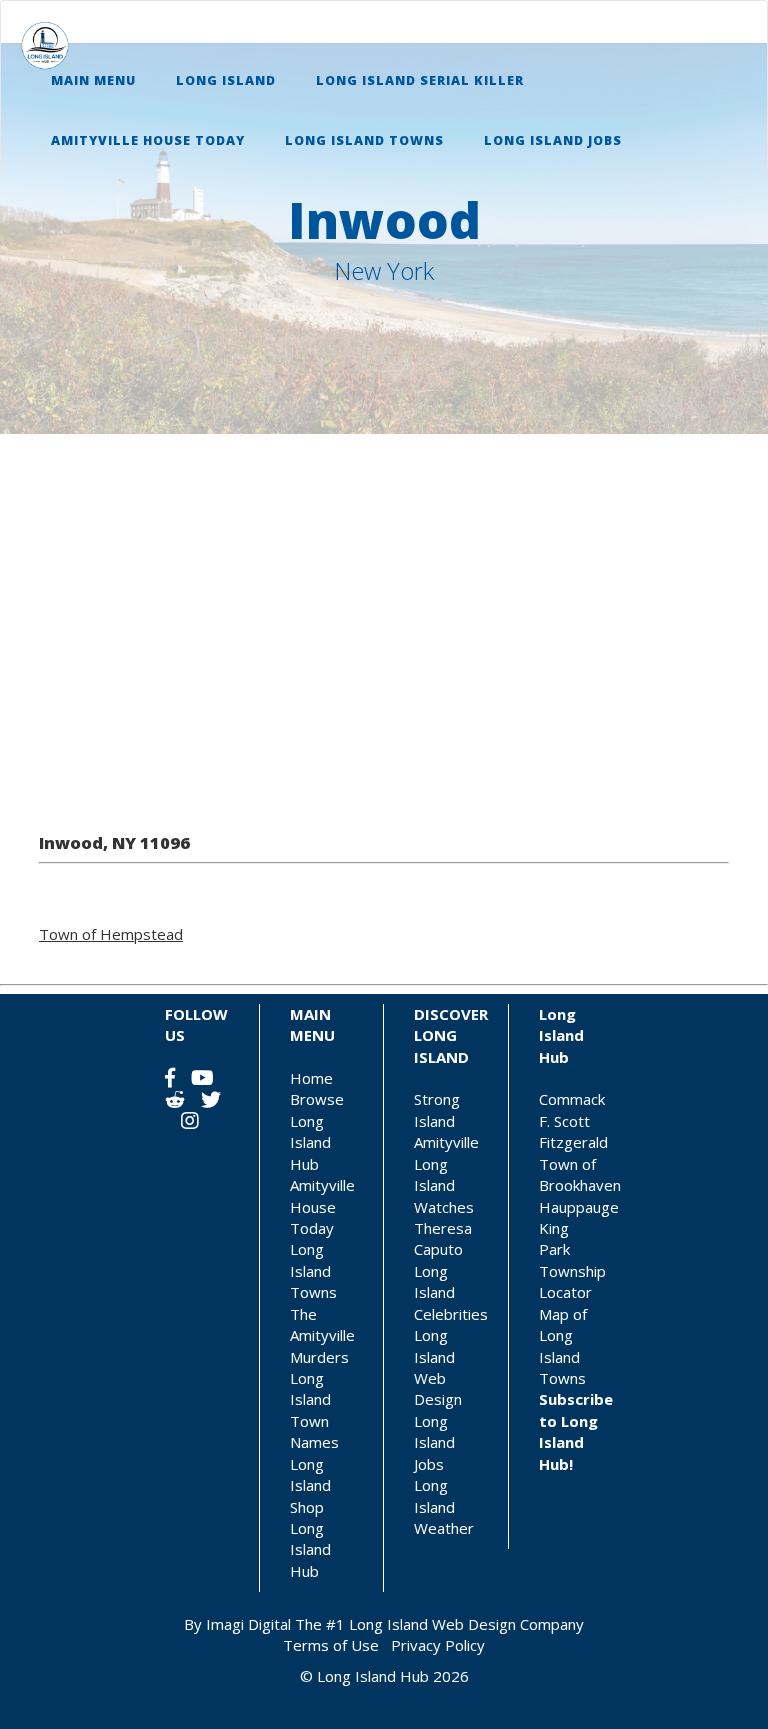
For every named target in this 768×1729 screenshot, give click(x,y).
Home (311, 1078)
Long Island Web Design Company (466, 1624)
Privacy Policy (438, 1645)
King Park (554, 1238)
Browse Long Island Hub (317, 1131)
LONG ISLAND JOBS (553, 140)
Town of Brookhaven (580, 1174)
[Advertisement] (384, 624)
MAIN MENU (93, 80)
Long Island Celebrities (451, 1292)
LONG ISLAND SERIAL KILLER (420, 80)
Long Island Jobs (434, 1442)
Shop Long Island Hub (310, 1539)
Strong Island (437, 1109)
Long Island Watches (444, 1185)
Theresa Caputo (443, 1238)
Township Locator (572, 1281)
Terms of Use (331, 1645)
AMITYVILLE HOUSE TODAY (148, 140)
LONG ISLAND (226, 80)
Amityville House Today (322, 1206)
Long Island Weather (444, 1506)
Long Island (310, 1474)
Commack (572, 1099)
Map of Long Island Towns (563, 1346)
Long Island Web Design (438, 1367)
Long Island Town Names (314, 1410)
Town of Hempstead (111, 934)
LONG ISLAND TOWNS (364, 140)
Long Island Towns (313, 1270)
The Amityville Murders (322, 1335)
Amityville (446, 1142)
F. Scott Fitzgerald (573, 1131)
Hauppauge (579, 1207)
